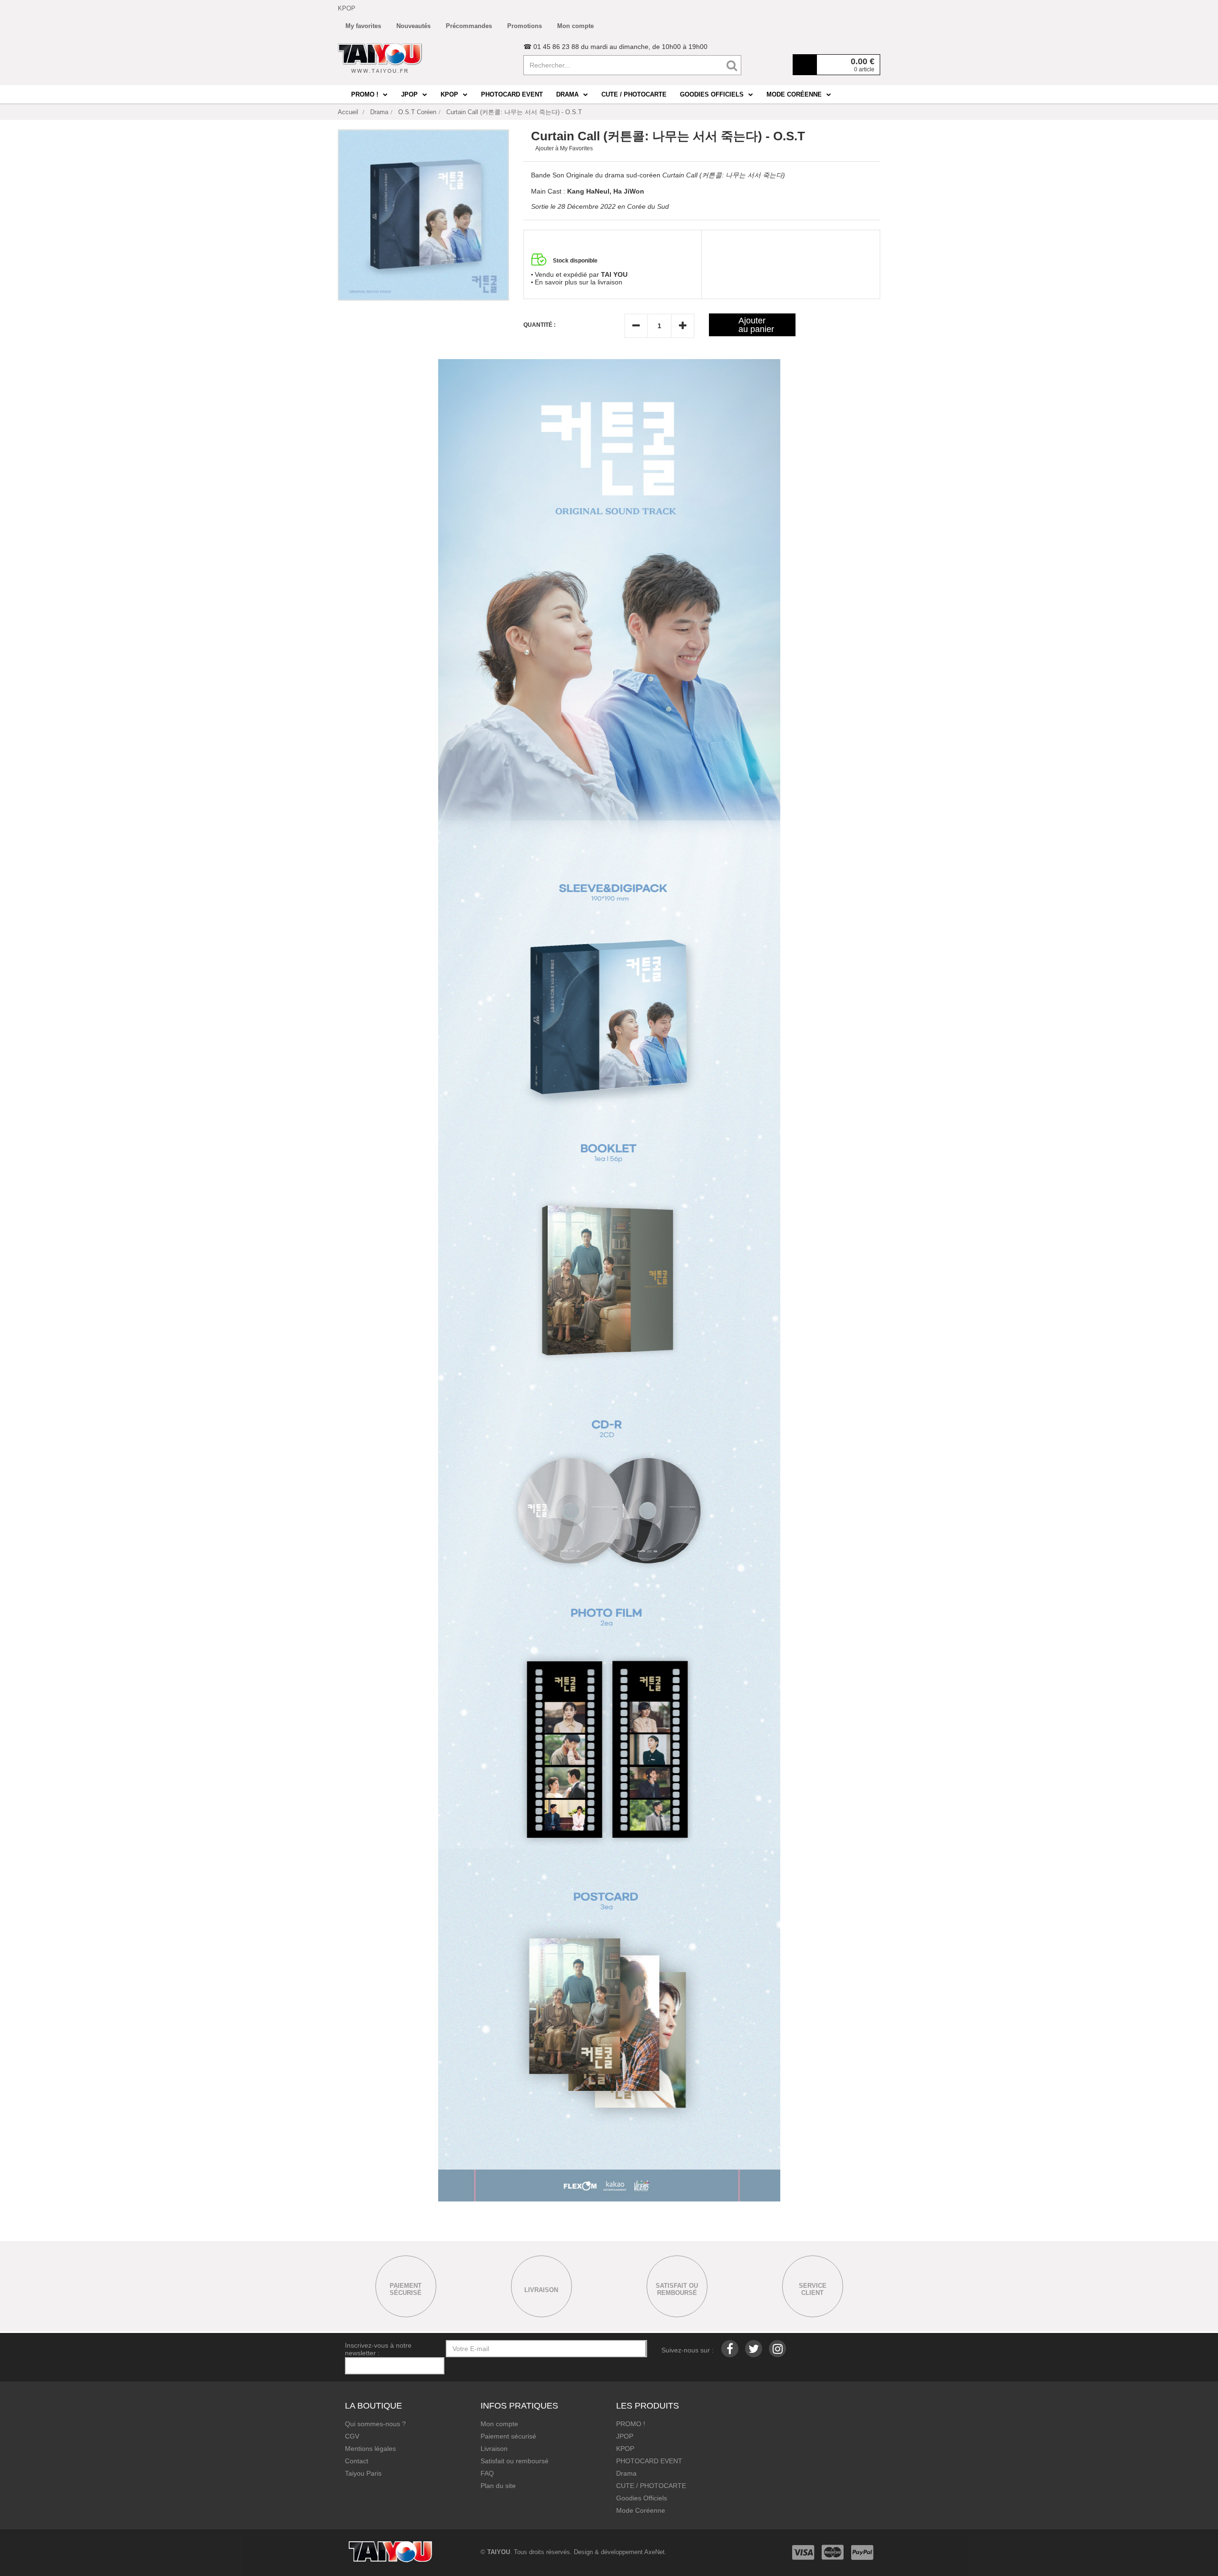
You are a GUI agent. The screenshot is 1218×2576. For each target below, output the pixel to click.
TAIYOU (499, 2552)
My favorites (363, 26)
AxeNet (654, 2552)
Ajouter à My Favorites (564, 148)
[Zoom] (423, 215)
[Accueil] (380, 58)
